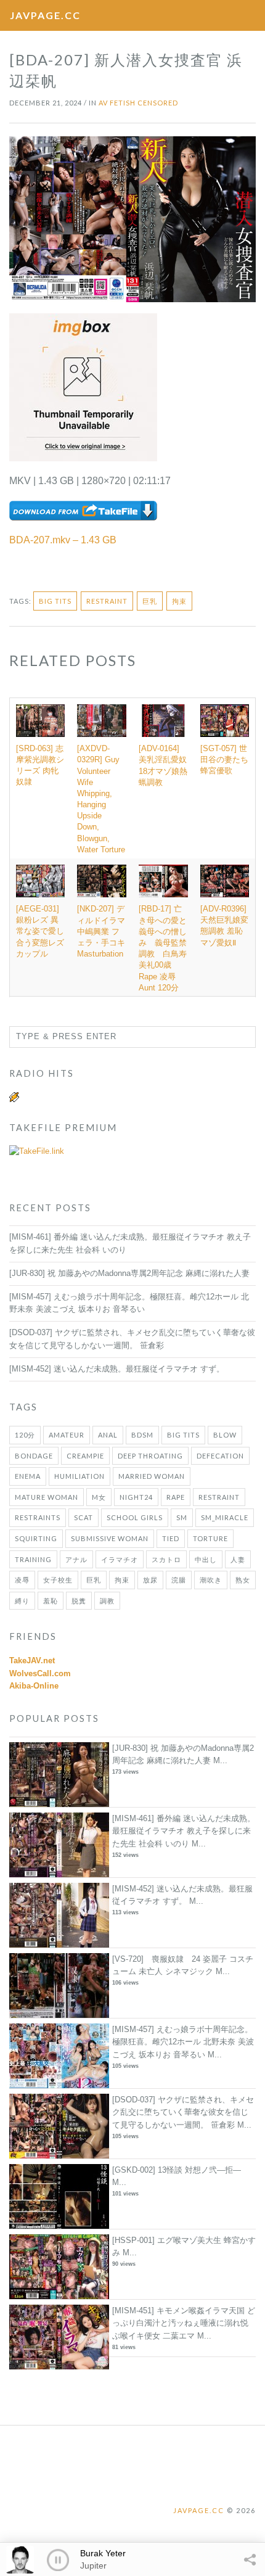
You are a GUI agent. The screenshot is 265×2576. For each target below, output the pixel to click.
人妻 (238, 1559)
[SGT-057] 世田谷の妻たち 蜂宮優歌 (224, 759)
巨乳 (150, 601)
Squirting (36, 1538)
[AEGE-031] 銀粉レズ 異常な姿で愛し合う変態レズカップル (40, 931)
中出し (206, 1559)
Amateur (67, 1435)
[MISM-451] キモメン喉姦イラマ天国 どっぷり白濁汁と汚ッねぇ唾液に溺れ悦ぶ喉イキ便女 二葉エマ (184, 2323)
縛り (22, 1601)
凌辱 (22, 1580)
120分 (25, 1435)
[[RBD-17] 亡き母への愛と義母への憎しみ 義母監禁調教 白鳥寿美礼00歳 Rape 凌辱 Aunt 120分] (163, 881)
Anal (108, 1435)
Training (33, 1559)
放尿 (150, 1580)
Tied (171, 1538)
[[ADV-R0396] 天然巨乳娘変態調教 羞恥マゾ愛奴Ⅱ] (225, 881)
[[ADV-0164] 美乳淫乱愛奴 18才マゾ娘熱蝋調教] (163, 721)
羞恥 (51, 1601)
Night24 (136, 1497)
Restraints (38, 1517)
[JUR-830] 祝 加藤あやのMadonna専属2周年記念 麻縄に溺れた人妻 (129, 1273)
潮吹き (211, 1580)
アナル (76, 1559)
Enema (28, 1476)
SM (182, 1517)
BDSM (142, 1435)
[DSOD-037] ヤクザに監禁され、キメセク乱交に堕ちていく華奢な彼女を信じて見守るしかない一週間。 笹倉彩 (183, 2113)
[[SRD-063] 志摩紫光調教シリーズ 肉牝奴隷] (40, 721)
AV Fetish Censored (138, 103)
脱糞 (79, 1601)
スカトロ (166, 1559)
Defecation (220, 1456)
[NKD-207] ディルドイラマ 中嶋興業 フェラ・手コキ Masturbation (101, 931)
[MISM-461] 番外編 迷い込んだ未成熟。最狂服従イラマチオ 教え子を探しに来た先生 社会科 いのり (184, 1831)
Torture (210, 1538)
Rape (176, 1497)
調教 (107, 1601)
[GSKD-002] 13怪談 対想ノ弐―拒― (177, 2170)
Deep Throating (150, 1456)
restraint (107, 601)
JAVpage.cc (45, 15)
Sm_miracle (225, 1517)
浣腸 (179, 1580)
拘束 (179, 601)
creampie (85, 1456)
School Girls (135, 1517)
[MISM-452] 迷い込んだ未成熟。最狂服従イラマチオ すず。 (117, 1369)
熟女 (243, 1580)
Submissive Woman (110, 1538)
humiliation (79, 1476)
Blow (225, 1435)
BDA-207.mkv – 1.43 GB (63, 540)
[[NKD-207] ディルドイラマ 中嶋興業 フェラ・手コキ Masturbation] (102, 881)
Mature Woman (47, 1497)
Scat (84, 1517)
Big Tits (55, 601)
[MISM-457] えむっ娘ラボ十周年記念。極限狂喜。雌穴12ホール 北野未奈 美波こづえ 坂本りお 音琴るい (183, 2042)
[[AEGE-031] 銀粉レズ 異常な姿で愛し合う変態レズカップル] (40, 881)
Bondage (34, 1456)
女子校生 (58, 1580)
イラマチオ (120, 1559)
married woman (152, 1476)
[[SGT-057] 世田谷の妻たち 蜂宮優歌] (225, 721)
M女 (99, 1497)
